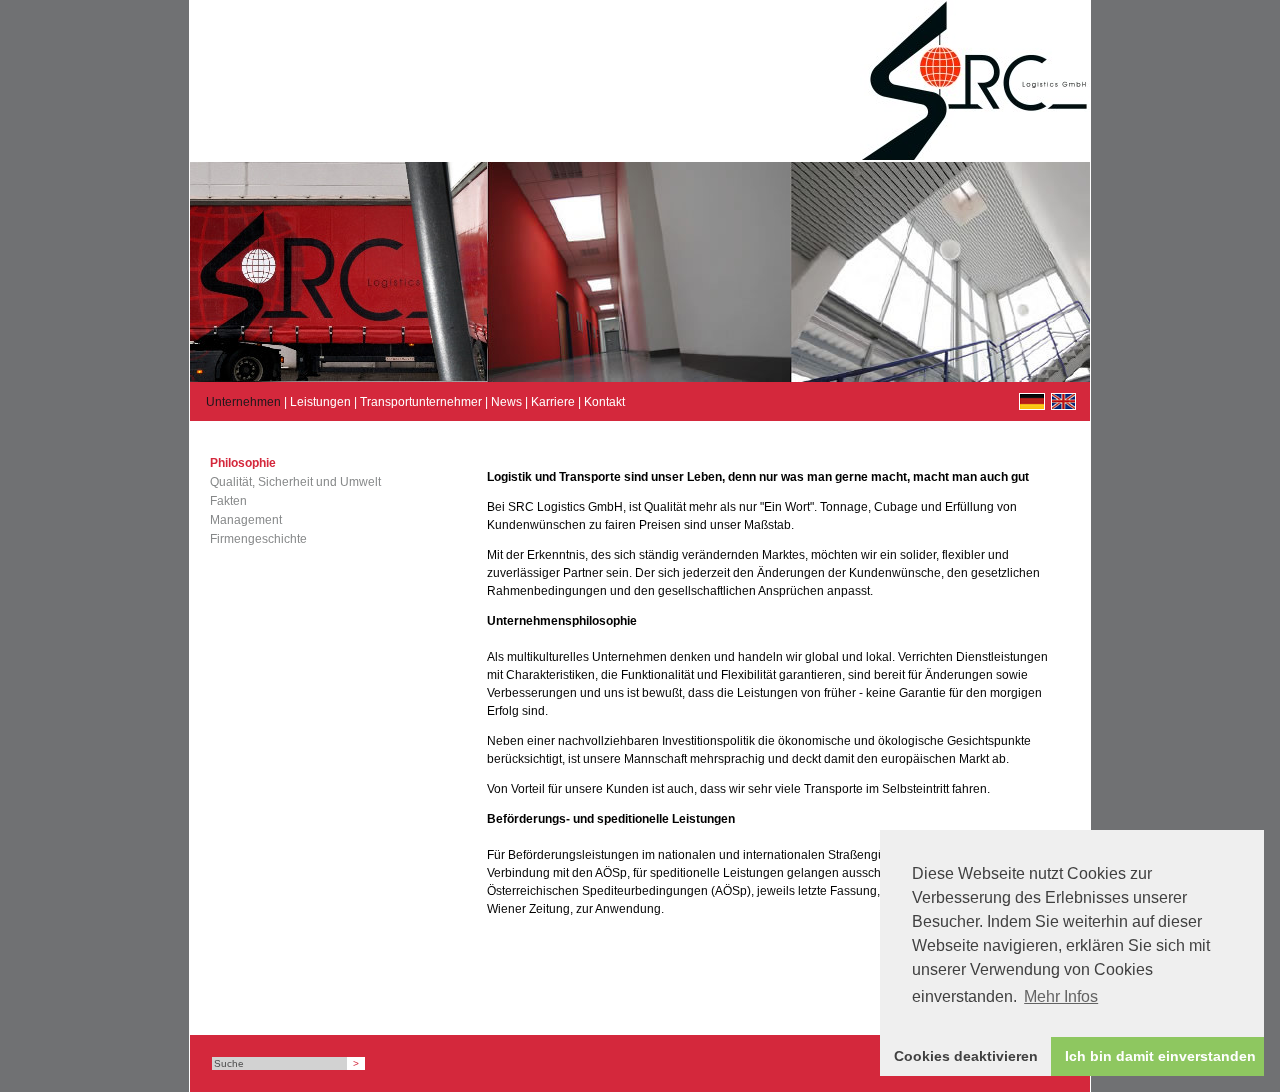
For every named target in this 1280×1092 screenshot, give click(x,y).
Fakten (228, 501)
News (506, 402)
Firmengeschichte (258, 539)
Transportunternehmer (421, 402)
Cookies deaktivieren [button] (966, 1056)
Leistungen (320, 402)
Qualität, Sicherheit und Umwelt (295, 482)
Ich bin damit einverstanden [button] (1160, 1056)
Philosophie (243, 463)
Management (246, 520)
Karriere (553, 402)
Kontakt (604, 402)
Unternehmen (243, 402)
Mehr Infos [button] (1061, 996)
